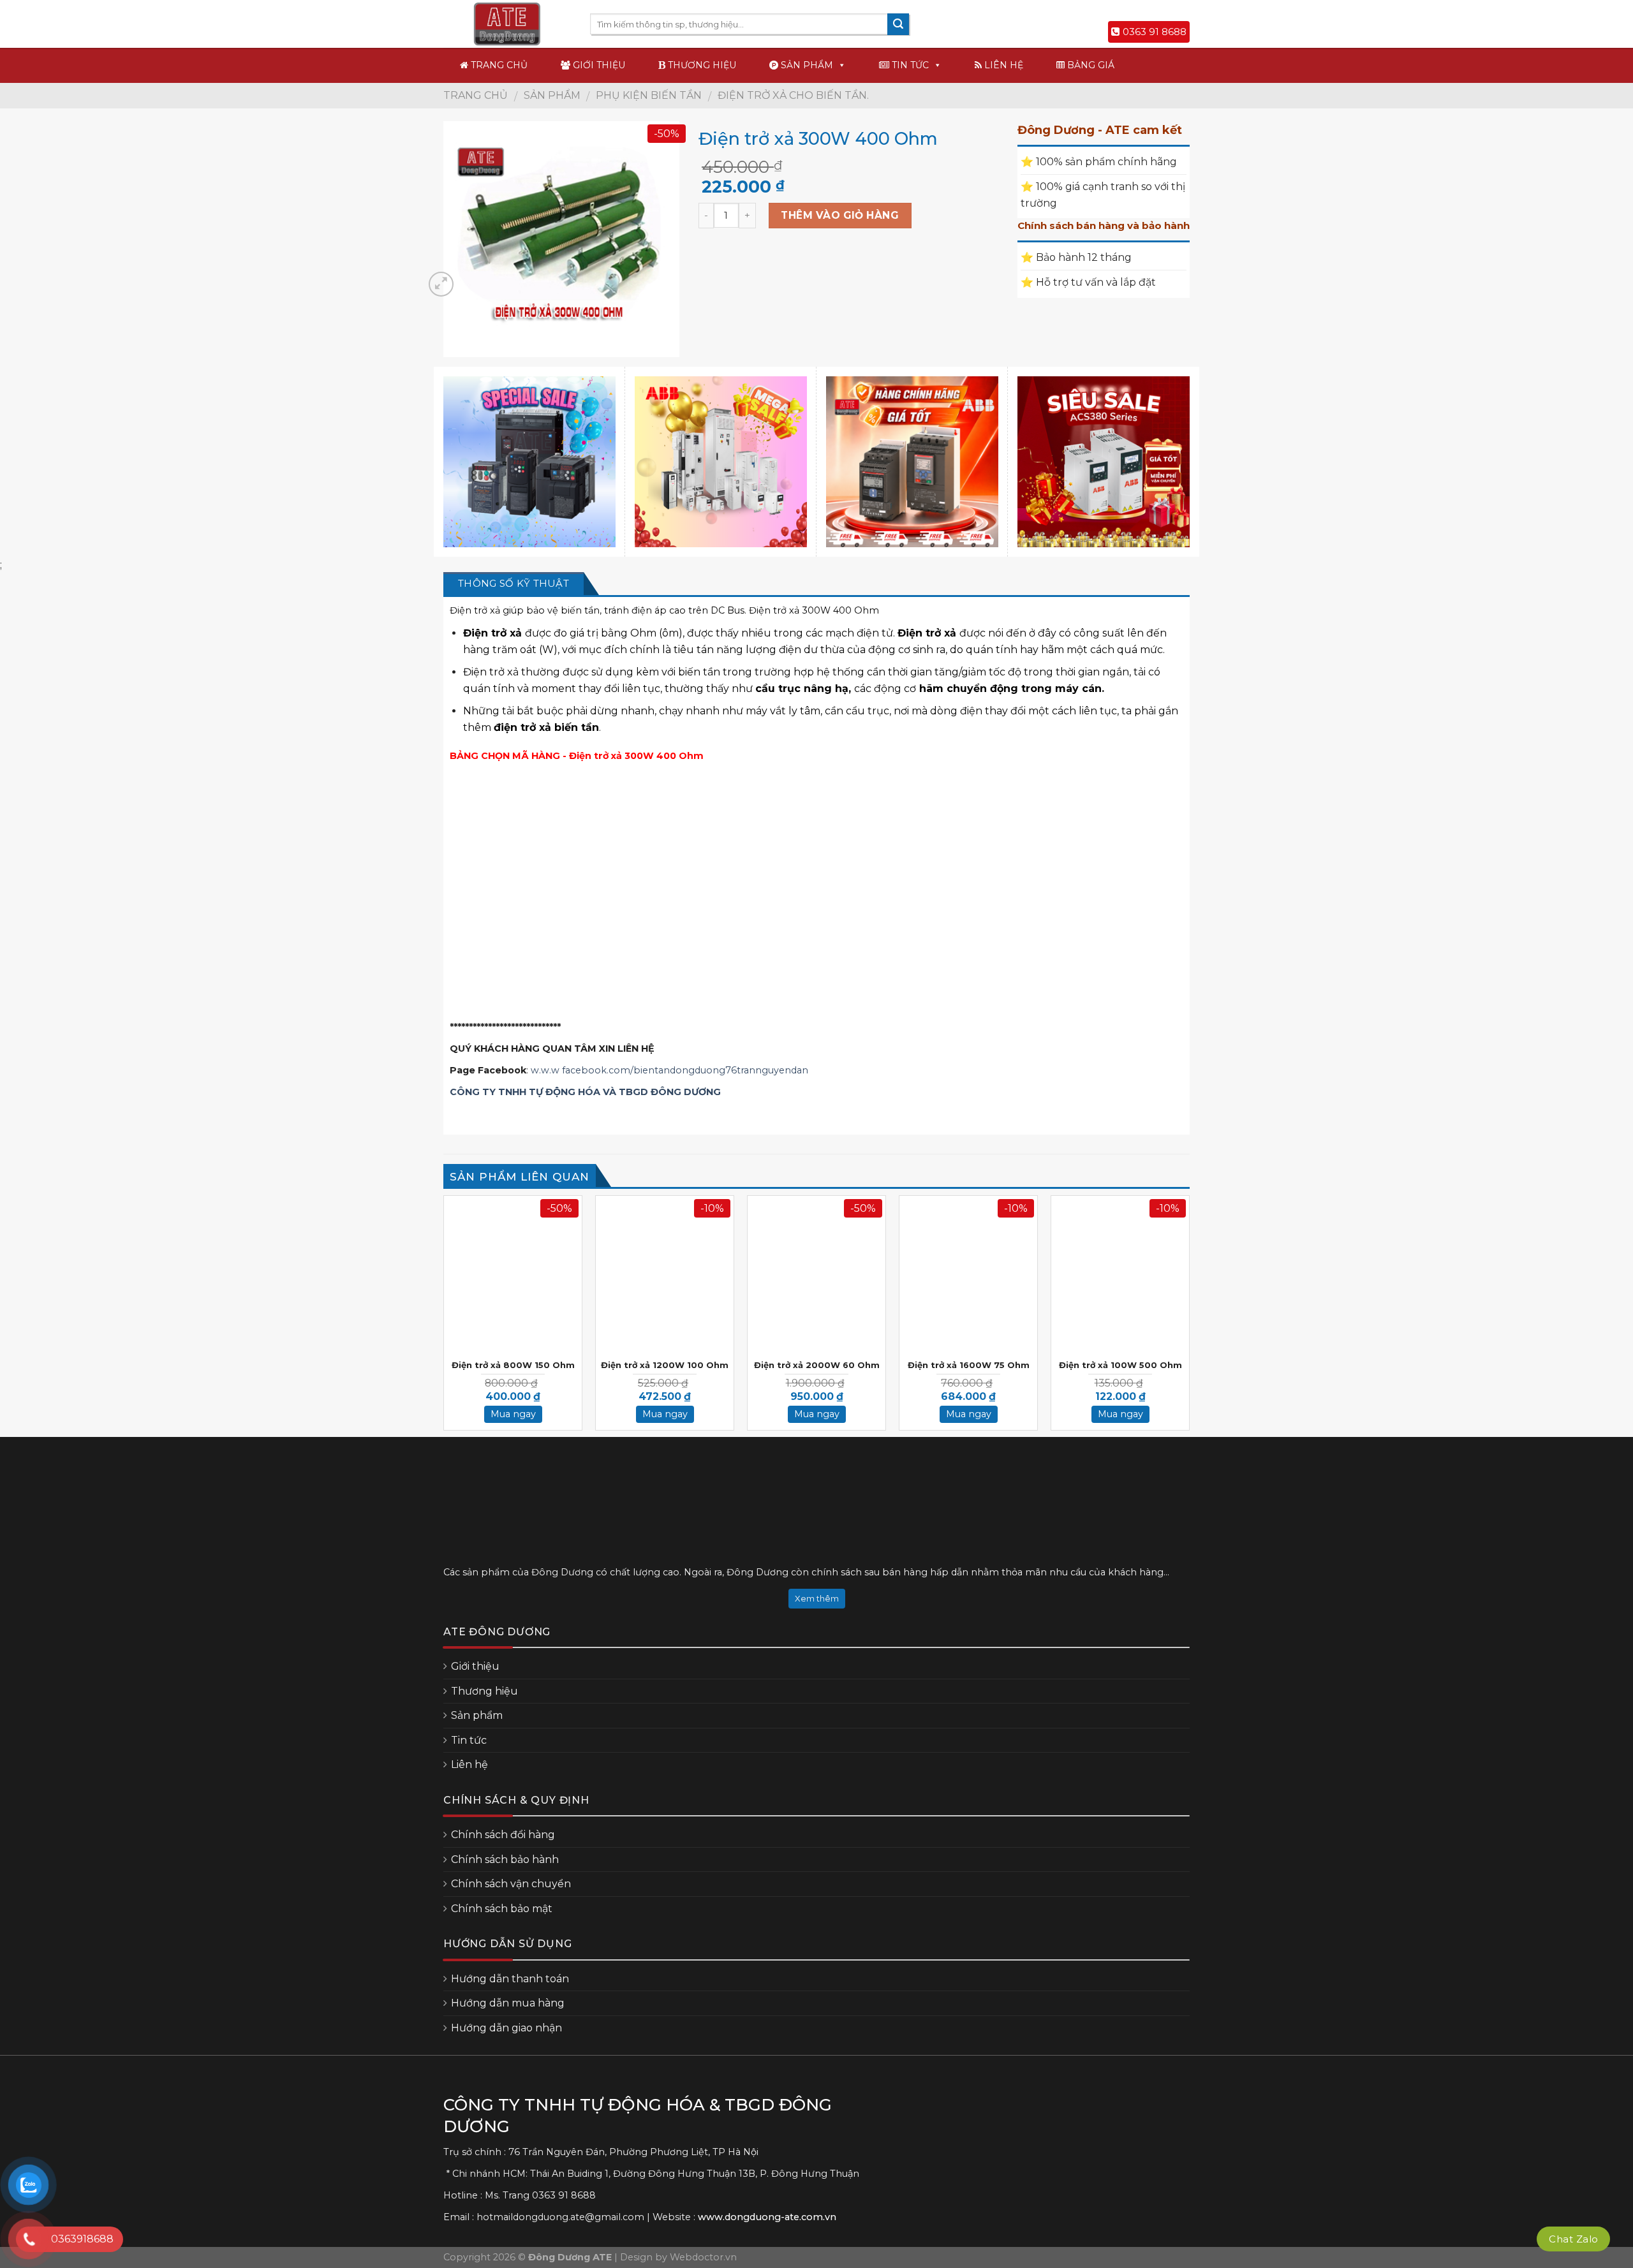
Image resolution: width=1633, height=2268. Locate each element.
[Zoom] (441, 284)
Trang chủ (498, 65)
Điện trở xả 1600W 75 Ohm (969, 1365)
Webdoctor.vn (703, 2257)
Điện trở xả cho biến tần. (793, 95)
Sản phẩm (806, 65)
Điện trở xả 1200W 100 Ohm (665, 1365)
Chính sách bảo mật (502, 1909)
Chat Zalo (1573, 2239)
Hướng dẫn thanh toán (510, 1979)
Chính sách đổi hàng (503, 1835)
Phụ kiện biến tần (649, 95)
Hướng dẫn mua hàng (508, 2003)
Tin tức (909, 65)
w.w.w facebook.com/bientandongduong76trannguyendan (669, 1070)
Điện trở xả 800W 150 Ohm (513, 1365)
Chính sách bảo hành (505, 1859)
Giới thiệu (598, 65)
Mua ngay (513, 1414)
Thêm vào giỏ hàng (840, 215)
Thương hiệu (701, 65)
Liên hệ (1002, 65)
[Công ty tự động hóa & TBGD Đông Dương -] (507, 24)
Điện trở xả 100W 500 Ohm (1120, 1365)
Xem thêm (817, 1598)
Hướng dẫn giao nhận (506, 2028)
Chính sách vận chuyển (511, 1884)
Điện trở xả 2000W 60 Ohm (817, 1365)
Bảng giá (1090, 65)
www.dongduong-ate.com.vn (767, 2217)
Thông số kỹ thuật (514, 583)
